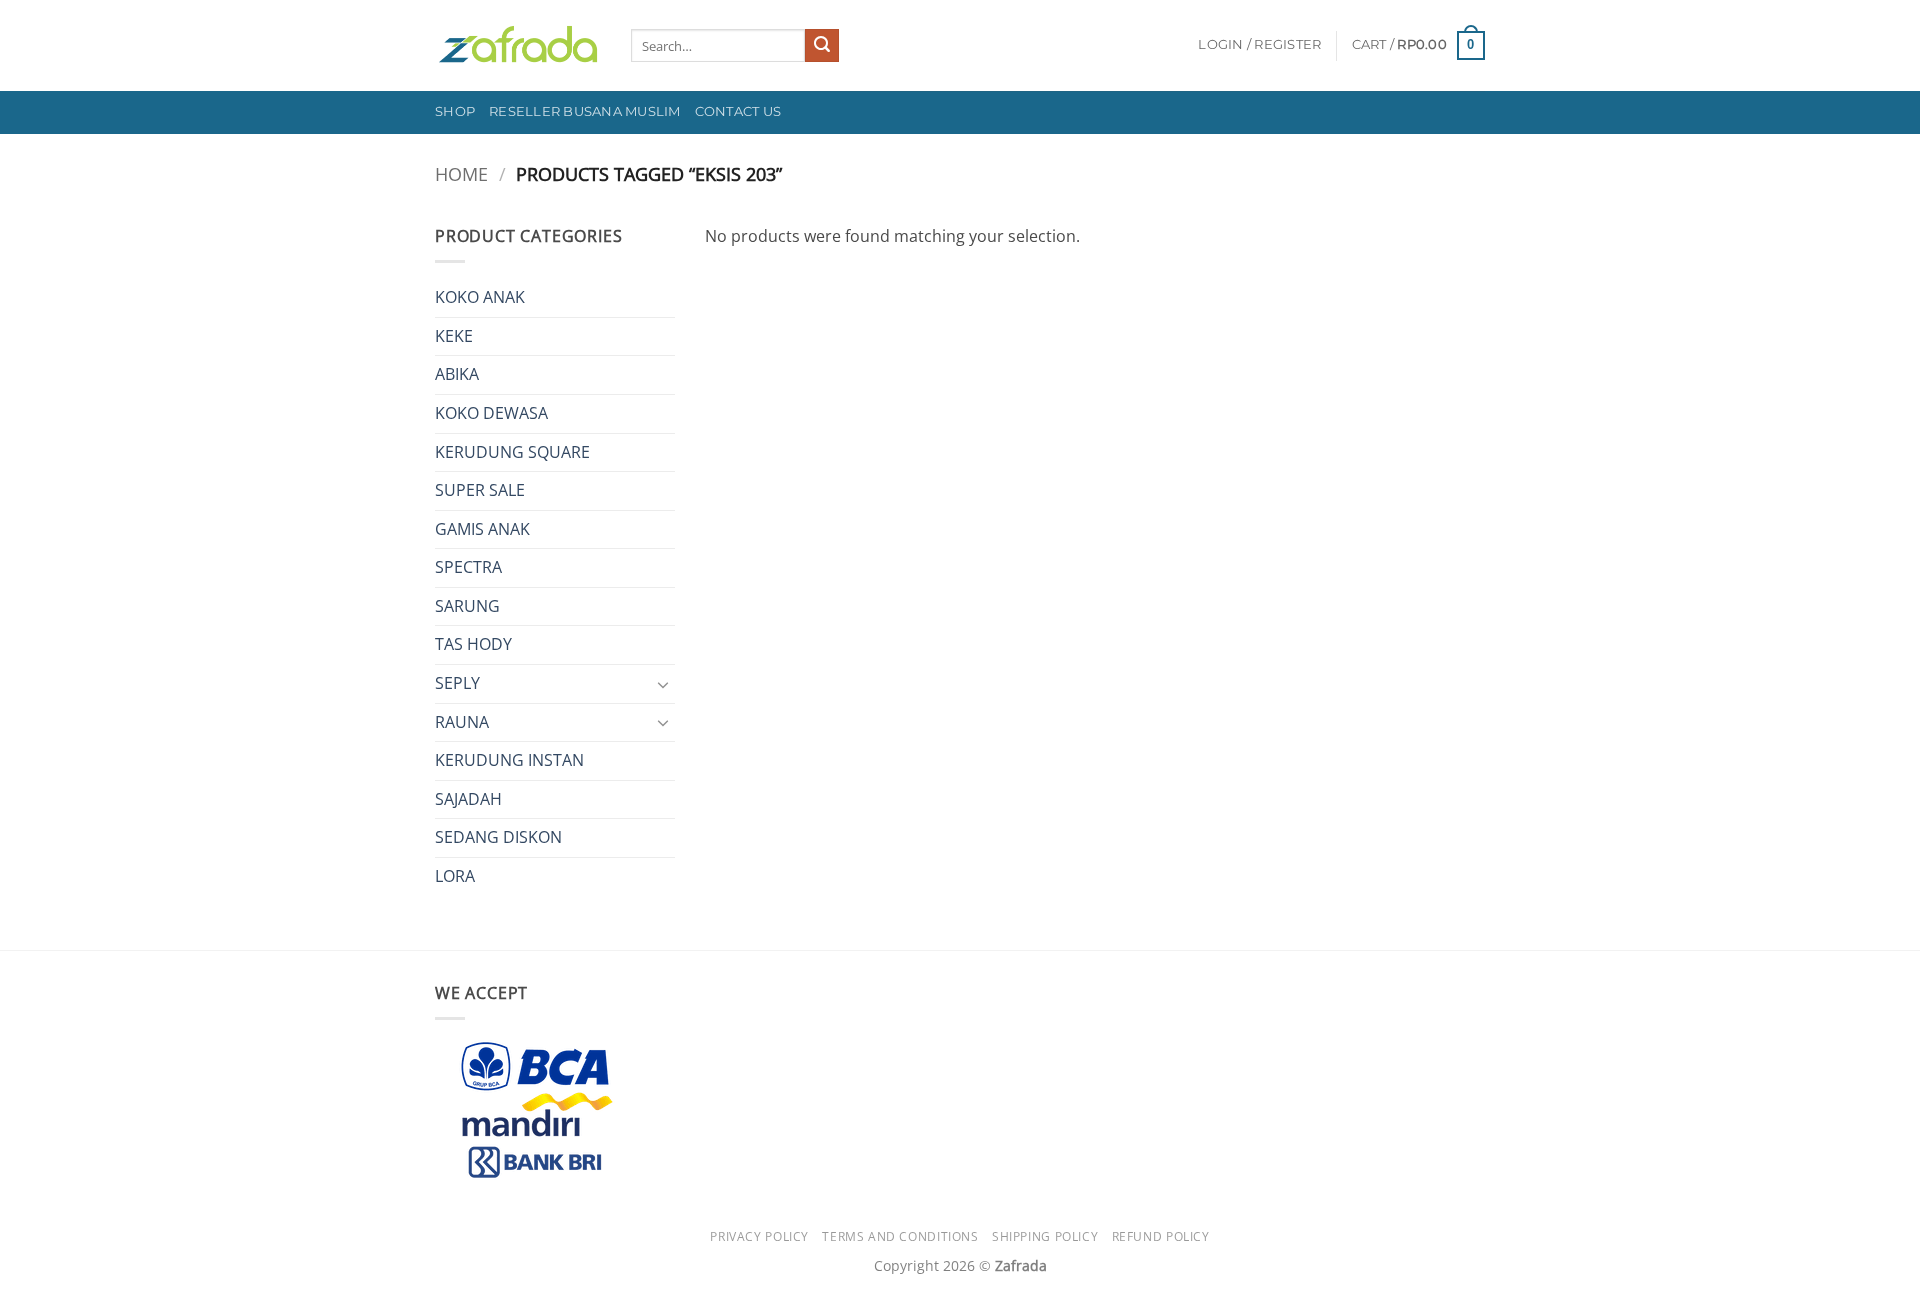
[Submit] (822, 46)
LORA (455, 876)
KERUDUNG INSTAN (509, 760)
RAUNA (462, 722)
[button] (1259, 45)
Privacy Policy (759, 1236)
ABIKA (457, 374)
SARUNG (467, 606)
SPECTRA (468, 567)
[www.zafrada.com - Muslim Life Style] (518, 45)
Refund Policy (1161, 1236)
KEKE (454, 336)
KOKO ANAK (480, 297)
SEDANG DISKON (498, 837)
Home (461, 173)
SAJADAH (468, 799)
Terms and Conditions (900, 1236)
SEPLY (457, 683)
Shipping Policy (1045, 1236)
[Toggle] (663, 684)
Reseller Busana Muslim (585, 111)
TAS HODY (473, 644)
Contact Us (738, 111)
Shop (455, 111)
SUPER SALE (480, 490)
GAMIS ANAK (482, 529)
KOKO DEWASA (491, 413)
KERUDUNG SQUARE (512, 452)
